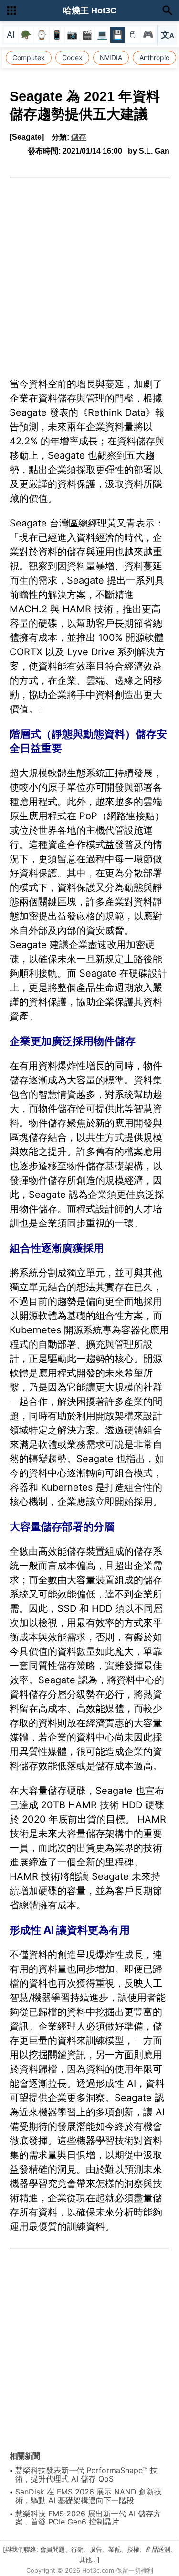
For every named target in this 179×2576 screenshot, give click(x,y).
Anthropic (154, 57)
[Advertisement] (89, 272)
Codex (72, 57)
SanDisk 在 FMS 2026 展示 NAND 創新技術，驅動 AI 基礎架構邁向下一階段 (89, 2496)
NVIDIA (111, 57)
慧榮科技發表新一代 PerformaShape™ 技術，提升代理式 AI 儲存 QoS (86, 2474)
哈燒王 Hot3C (90, 10)
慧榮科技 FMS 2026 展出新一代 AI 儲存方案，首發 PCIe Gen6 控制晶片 (88, 2518)
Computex (29, 57)
